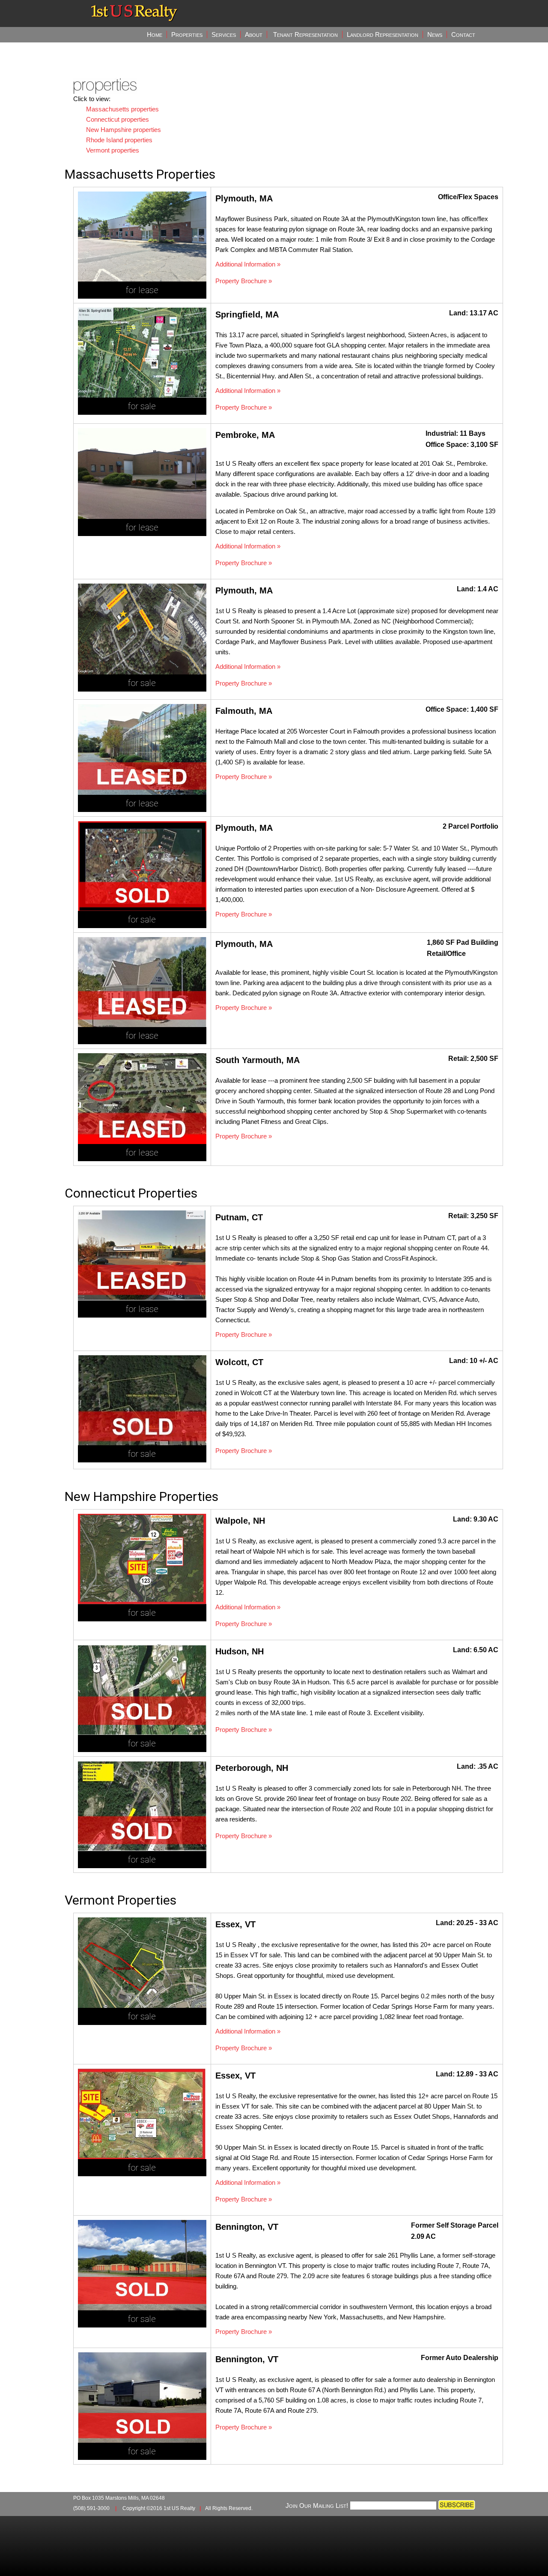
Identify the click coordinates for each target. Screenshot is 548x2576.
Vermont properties (113, 150)
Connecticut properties (118, 119)
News (435, 34)
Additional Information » (248, 264)
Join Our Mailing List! (317, 2506)
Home (155, 34)
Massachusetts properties (122, 109)
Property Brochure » (244, 281)
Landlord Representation (383, 34)
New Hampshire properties (124, 130)
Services (224, 34)
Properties (187, 34)
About (254, 34)
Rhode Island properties (119, 140)
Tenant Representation (305, 34)
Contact (463, 34)
